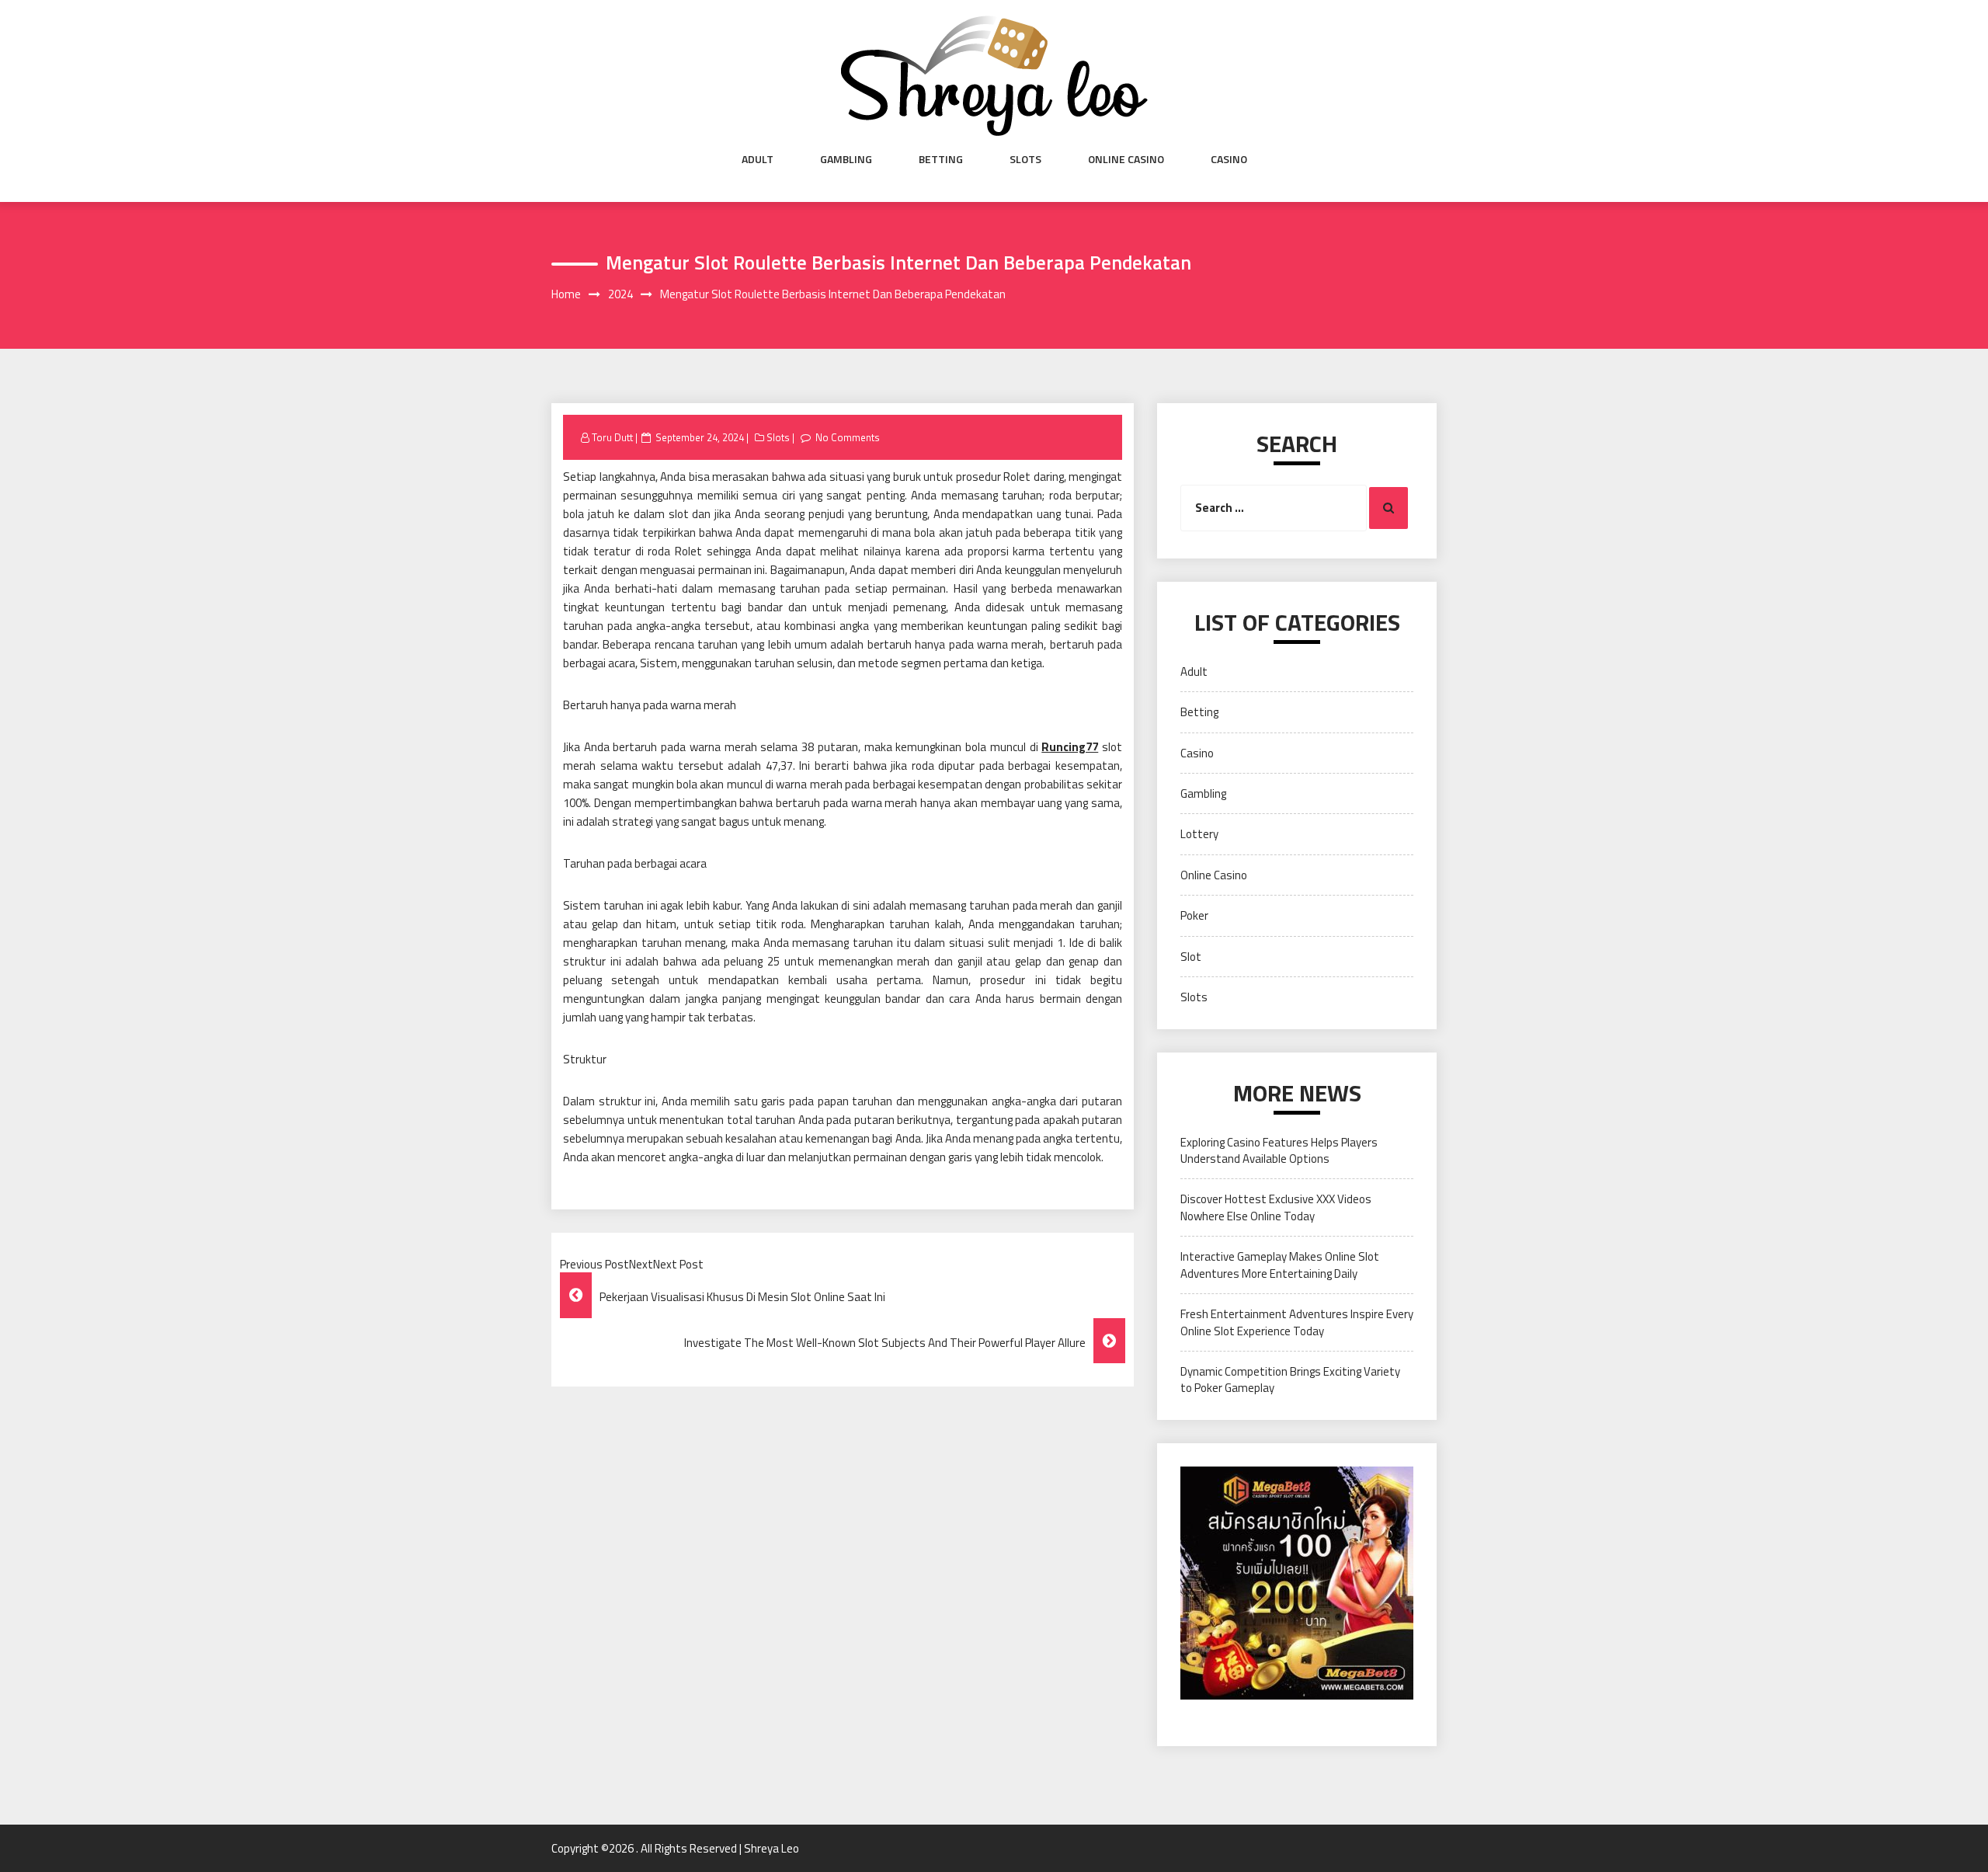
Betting (941, 159)
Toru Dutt (612, 437)
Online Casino (1126, 159)
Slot (1191, 957)
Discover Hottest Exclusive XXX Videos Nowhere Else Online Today (1276, 1207)
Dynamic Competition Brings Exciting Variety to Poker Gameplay (1290, 1380)
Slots (1025, 159)
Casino (1229, 159)
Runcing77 (1070, 747)
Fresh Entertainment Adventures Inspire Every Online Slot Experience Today (1297, 1322)
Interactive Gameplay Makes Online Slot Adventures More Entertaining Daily (1280, 1265)
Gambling (846, 159)
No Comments (848, 437)
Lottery (1199, 834)
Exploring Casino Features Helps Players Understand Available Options (1279, 1150)
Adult (758, 159)
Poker (1194, 915)
